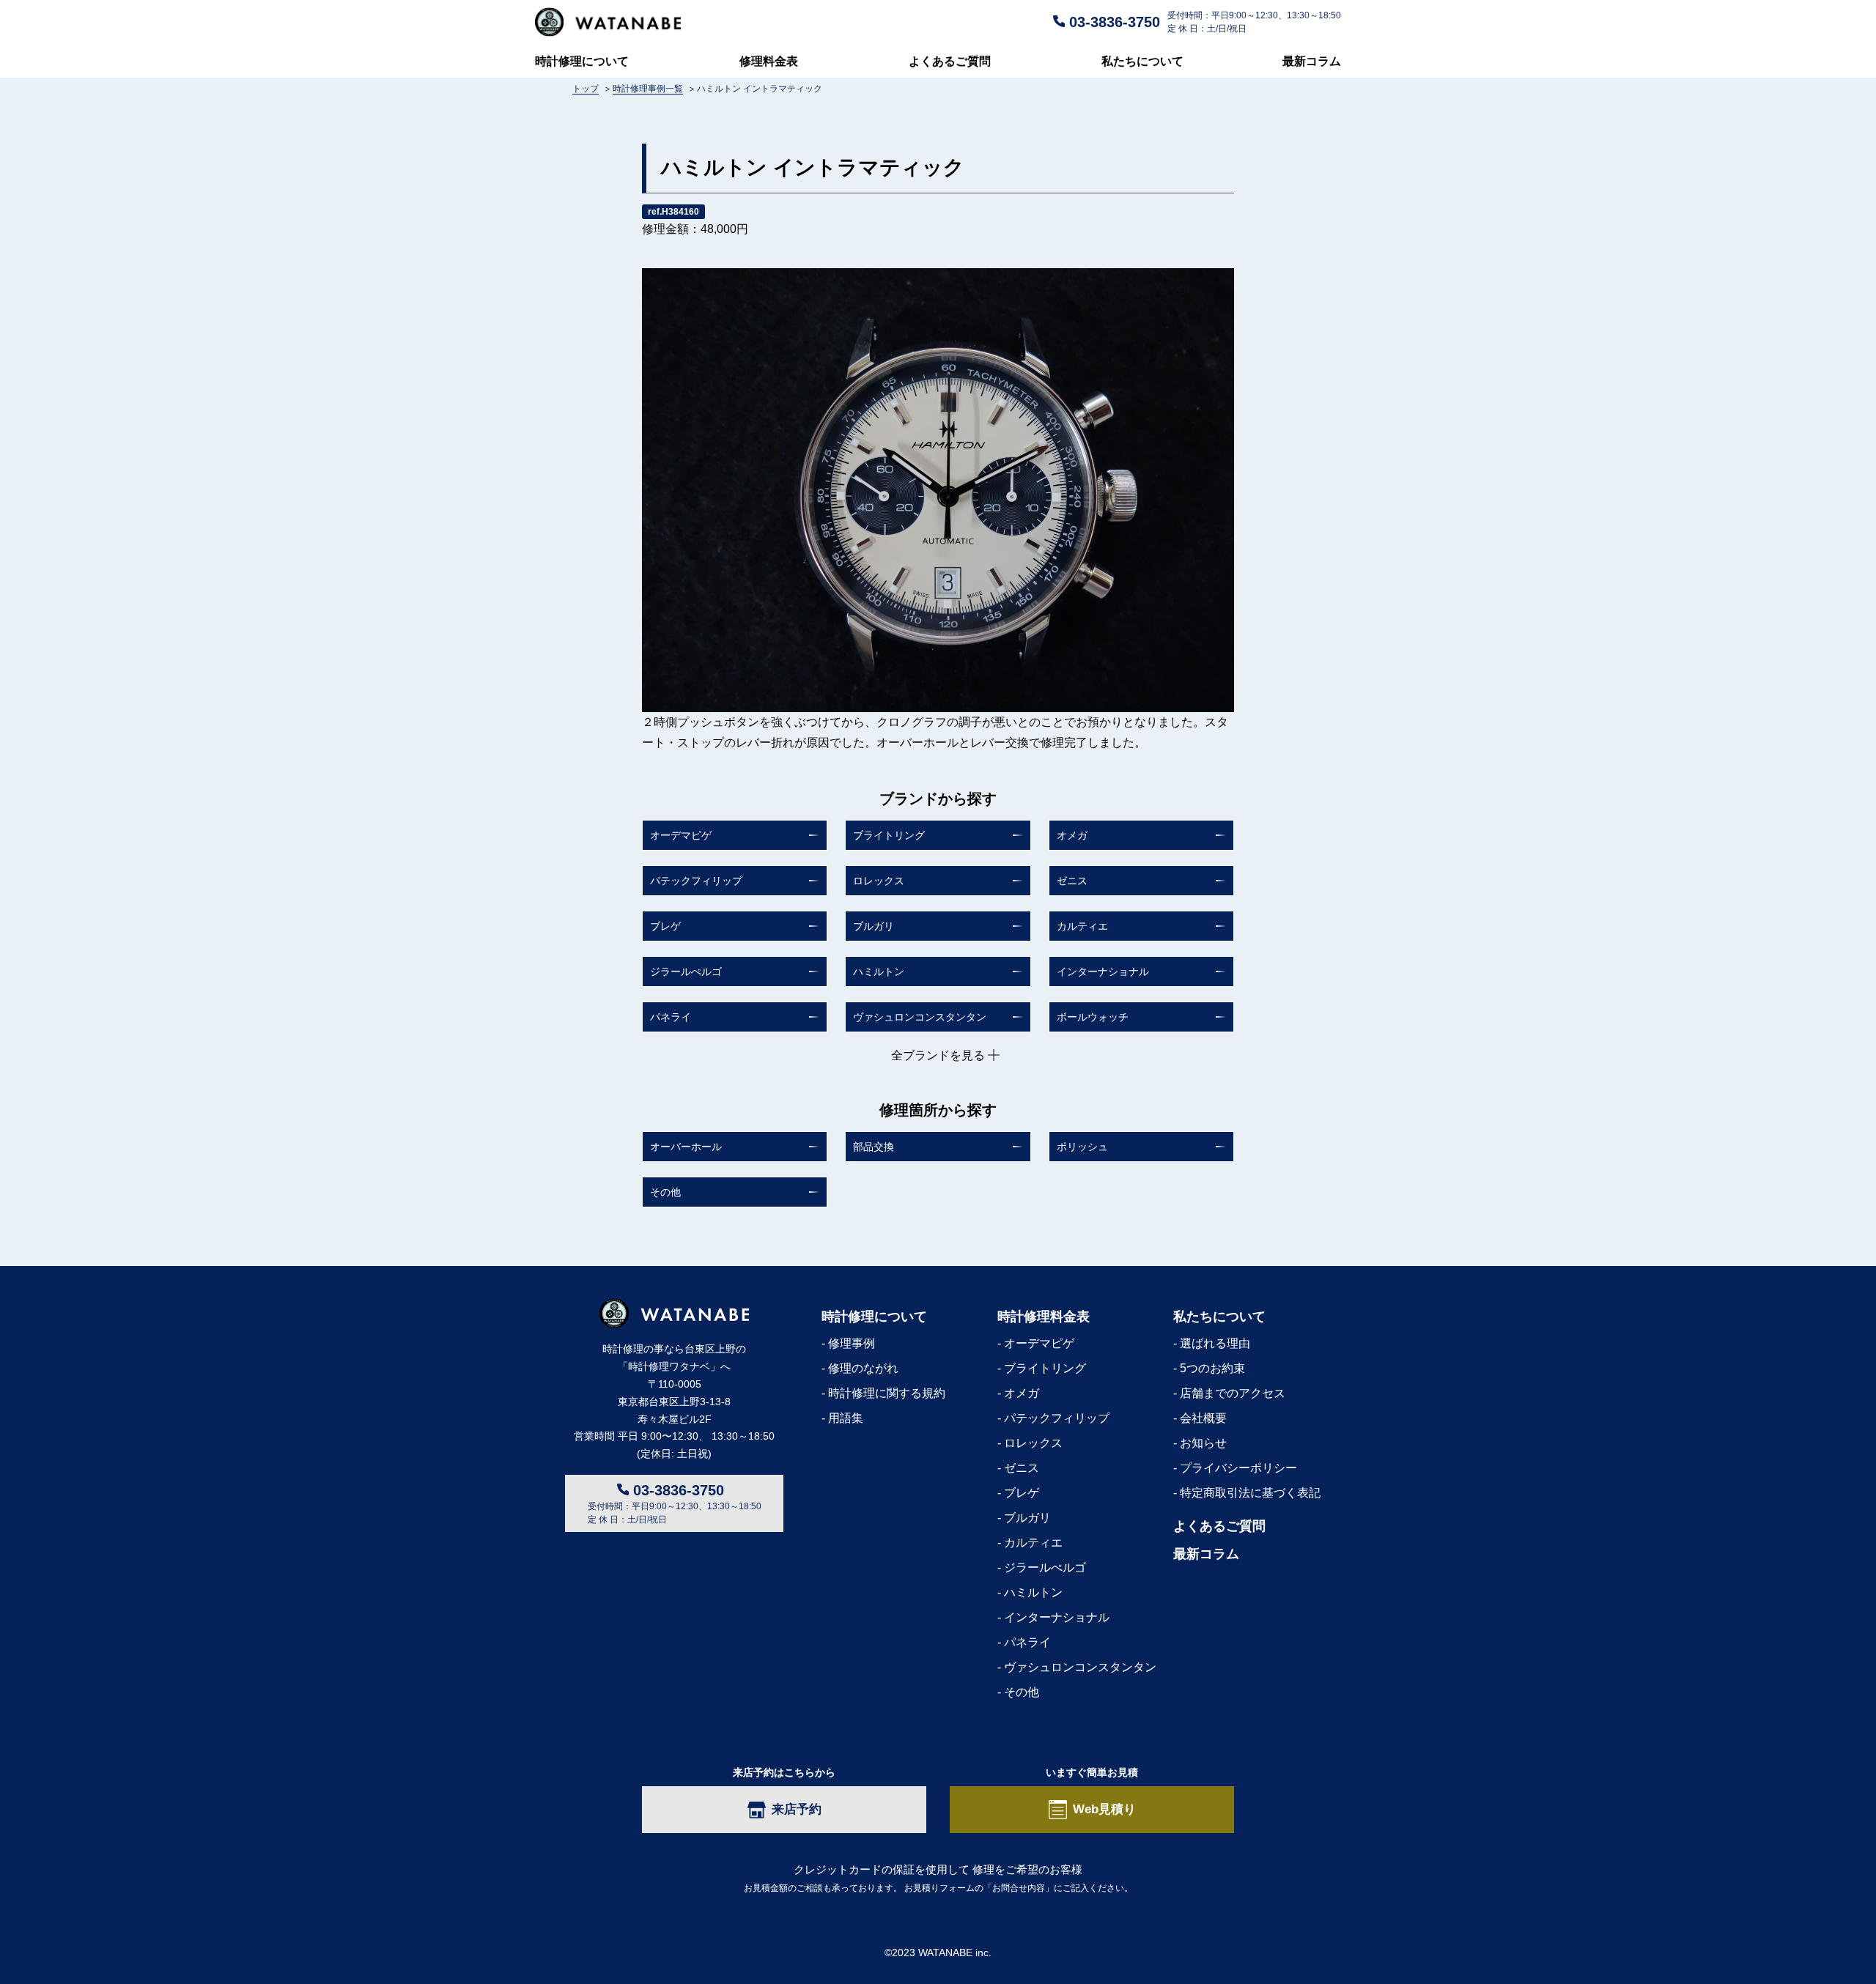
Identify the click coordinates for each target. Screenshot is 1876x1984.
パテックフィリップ (696, 881)
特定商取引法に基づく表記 (1250, 1493)
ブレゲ (665, 926)
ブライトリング (889, 835)
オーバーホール (686, 1147)
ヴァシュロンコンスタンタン (920, 1017)
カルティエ (1082, 926)
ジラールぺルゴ (686, 971)
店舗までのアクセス (1233, 1393)
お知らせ (1203, 1443)
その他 (665, 1192)
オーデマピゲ (681, 835)
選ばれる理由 (1215, 1343)
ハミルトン (879, 971)
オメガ (1072, 835)
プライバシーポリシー (1238, 1468)
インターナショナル (1103, 971)
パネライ (671, 1017)
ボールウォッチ (1093, 1017)
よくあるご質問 (950, 61)
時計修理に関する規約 (887, 1393)
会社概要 (1203, 1418)
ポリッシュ (1082, 1147)
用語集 (846, 1418)
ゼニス (1072, 881)
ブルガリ (874, 926)
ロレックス (879, 881)
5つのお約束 (1212, 1368)
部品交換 (874, 1147)
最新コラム (1312, 61)
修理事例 (852, 1343)
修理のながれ (863, 1368)
